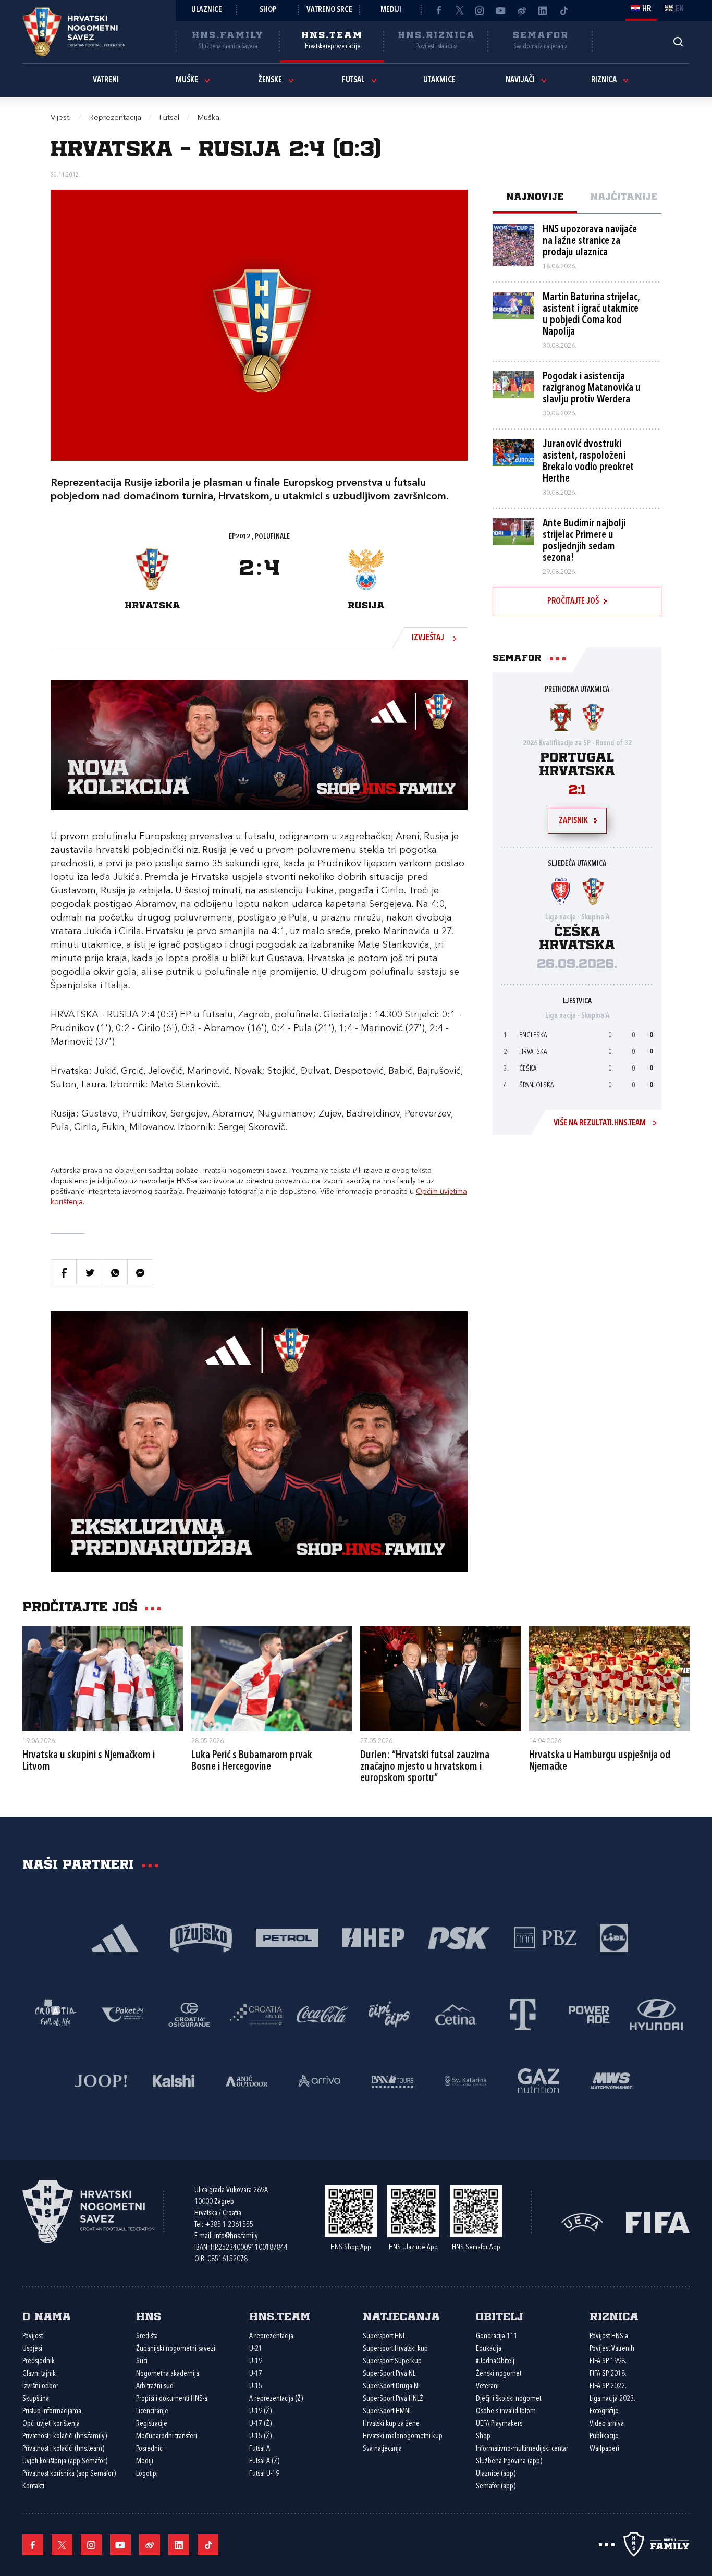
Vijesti (61, 118)
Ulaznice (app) (496, 2474)
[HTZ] (56, 2014)
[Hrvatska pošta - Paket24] (122, 2014)
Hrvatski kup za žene (391, 2424)
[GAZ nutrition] (538, 2080)
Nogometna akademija (168, 2374)
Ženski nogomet (499, 2374)
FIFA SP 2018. (608, 2374)
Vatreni (106, 80)
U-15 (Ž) (260, 2437)
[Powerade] (590, 2014)
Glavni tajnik (39, 2374)
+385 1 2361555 (229, 2225)
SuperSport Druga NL (392, 2387)
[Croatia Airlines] (256, 2014)
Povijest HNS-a (609, 2336)
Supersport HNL (384, 2336)
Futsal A (260, 2449)
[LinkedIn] (543, 10)
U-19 (256, 2362)
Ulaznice (207, 10)
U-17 (256, 2374)
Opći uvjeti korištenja (51, 2424)
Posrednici (150, 2449)
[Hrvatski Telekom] (523, 2014)
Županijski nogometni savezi (176, 2349)
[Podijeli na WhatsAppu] (115, 1272)
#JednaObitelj (495, 2362)
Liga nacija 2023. (612, 2399)
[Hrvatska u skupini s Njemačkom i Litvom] (103, 1678)
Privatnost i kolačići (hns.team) (63, 2449)
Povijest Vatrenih (612, 2349)
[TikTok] (563, 10)
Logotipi (147, 2474)
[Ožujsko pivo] (201, 1937)
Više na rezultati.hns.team (600, 1123)
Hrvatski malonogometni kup (403, 2437)
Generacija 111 (497, 2336)
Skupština (36, 2399)
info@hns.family (236, 2236)
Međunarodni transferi (167, 2437)
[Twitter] (459, 10)
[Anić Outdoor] (247, 2080)
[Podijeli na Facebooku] (64, 1272)
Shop (268, 10)
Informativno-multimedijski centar (522, 2449)
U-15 (256, 2387)
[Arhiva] (678, 41)
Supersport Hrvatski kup (395, 2349)
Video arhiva (607, 2424)
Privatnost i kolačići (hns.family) (65, 2437)
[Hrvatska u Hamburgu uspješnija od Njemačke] (609, 1678)
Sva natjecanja (382, 2449)
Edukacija (489, 2349)
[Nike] (115, 1937)
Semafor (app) (496, 2487)
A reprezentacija (271, 2336)
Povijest (33, 2336)
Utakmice (439, 80)
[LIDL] (614, 1937)
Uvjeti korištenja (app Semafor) (65, 2462)
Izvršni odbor (40, 2387)
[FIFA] (658, 2221)
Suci (142, 2362)
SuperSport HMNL (387, 2412)
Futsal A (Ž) (264, 2462)
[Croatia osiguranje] (189, 2014)
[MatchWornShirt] (611, 2080)
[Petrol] (287, 1937)
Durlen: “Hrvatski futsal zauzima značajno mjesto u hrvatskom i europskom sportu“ (425, 1767)
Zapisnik (573, 821)
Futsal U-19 (264, 2474)
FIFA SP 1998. (608, 2362)
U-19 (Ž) (260, 2412)
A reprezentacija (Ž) (276, 2399)
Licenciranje (152, 2412)
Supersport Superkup (392, 2362)
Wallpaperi (604, 2449)
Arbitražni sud (155, 2387)
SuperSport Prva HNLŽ (393, 2399)
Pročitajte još (573, 602)
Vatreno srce (329, 10)
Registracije (152, 2424)
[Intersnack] (389, 2014)
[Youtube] (501, 10)
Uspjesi (32, 2349)
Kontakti (33, 2487)
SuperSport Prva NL (389, 2374)
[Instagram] (480, 10)
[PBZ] (545, 1937)
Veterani (487, 2387)
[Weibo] (522, 10)
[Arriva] (320, 2080)
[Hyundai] (656, 2014)
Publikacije (604, 2437)
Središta (147, 2336)
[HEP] (373, 1937)
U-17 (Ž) (260, 2424)
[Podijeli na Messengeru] (140, 1272)
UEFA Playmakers (499, 2424)
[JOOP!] (101, 2080)
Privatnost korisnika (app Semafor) (69, 2474)
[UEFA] (582, 2221)
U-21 (256, 2349)
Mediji (391, 10)
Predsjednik (39, 2362)
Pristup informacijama (52, 2412)
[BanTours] (392, 2080)
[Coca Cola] (323, 2014)
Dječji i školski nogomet (508, 2399)
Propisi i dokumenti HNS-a (172, 2399)
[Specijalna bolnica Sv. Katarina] (465, 2080)
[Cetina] (456, 2014)
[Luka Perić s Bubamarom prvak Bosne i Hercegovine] (272, 1678)
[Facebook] (438, 10)
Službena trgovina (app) (509, 2462)
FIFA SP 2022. (608, 2387)
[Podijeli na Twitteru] (89, 1272)
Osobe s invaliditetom (506, 2412)
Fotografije (604, 2412)
